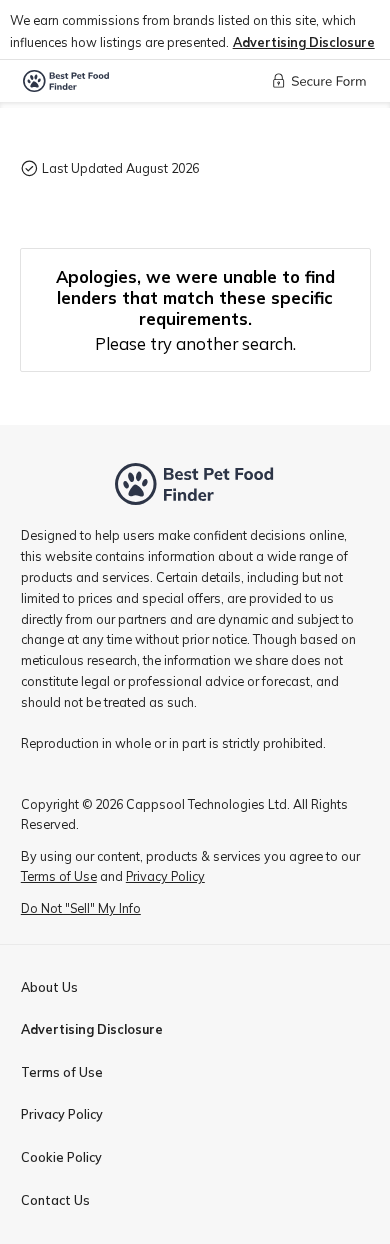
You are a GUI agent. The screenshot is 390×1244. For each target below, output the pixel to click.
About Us (49, 987)
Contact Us (55, 1200)
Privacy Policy (62, 1114)
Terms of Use (62, 1072)
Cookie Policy (61, 1157)
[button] (304, 42)
